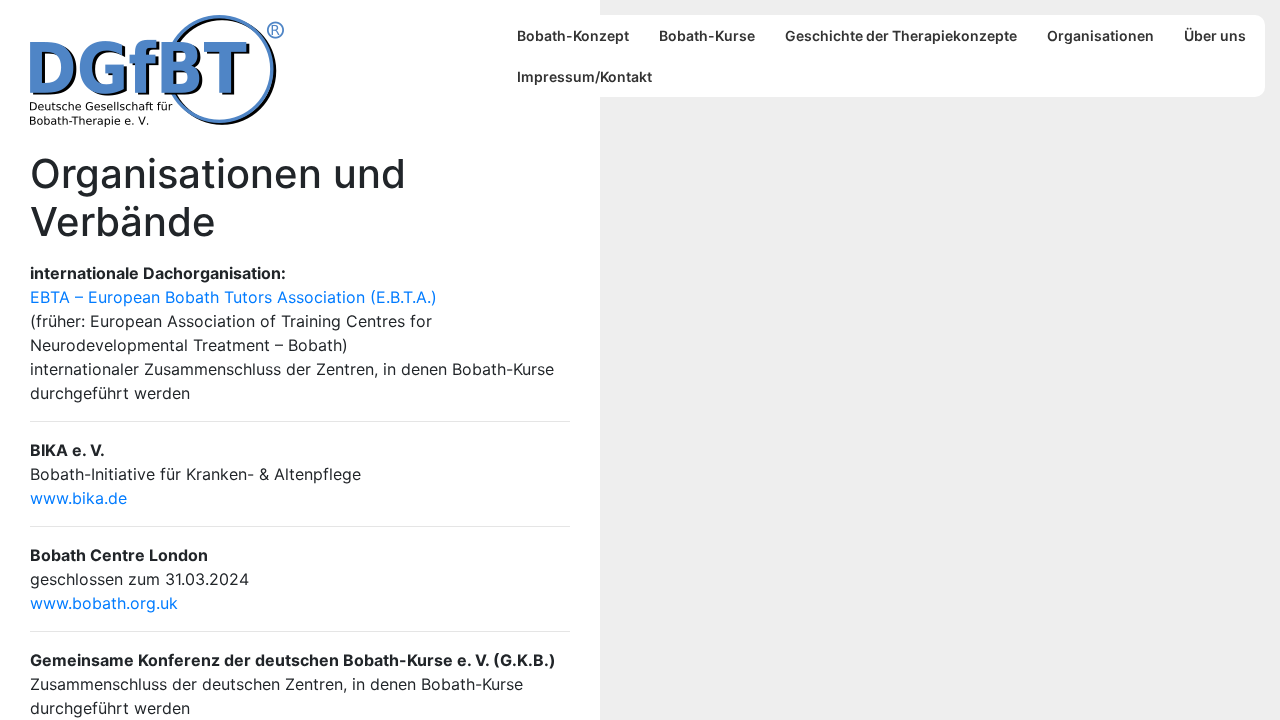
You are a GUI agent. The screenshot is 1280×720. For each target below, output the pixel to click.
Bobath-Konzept (573, 35)
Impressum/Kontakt (584, 76)
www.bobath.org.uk (104, 603)
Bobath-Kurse (707, 35)
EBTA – (59, 297)
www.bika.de (78, 498)
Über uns (1215, 35)
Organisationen (1100, 35)
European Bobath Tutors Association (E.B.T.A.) (262, 297)
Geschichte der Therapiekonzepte (901, 35)
